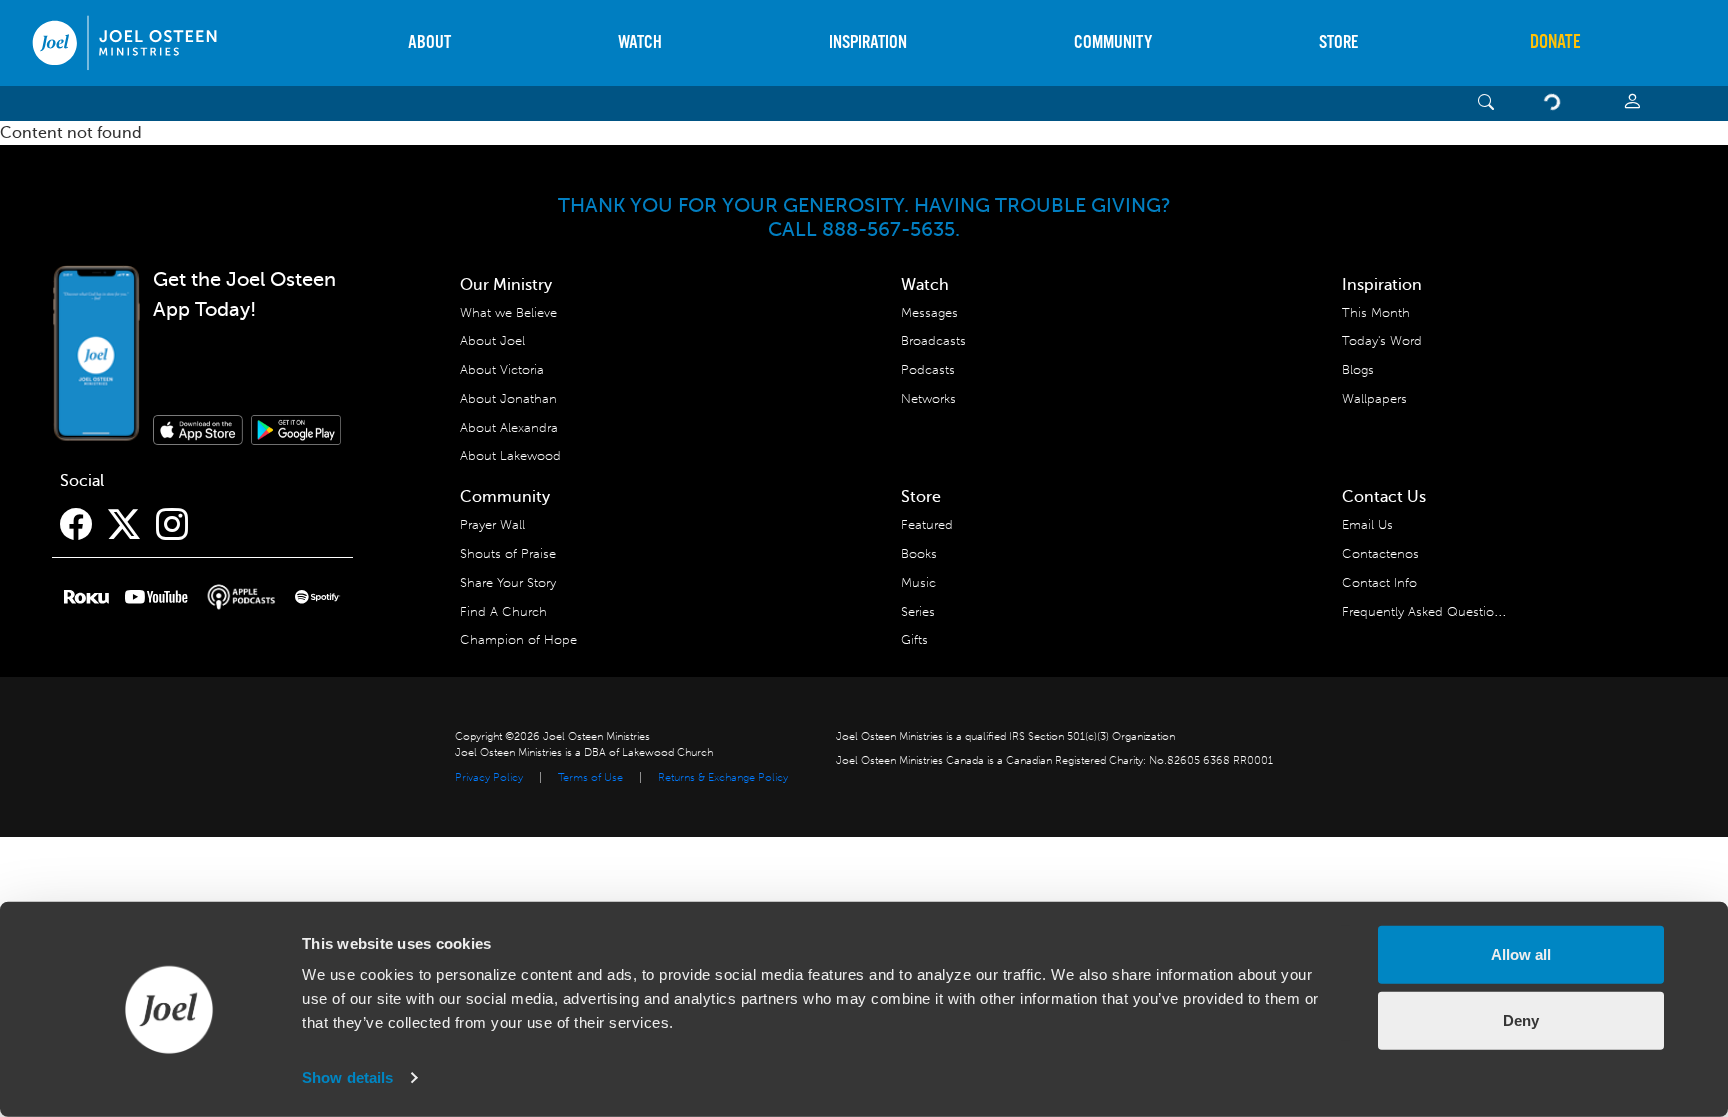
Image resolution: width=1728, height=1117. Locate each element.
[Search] (1486, 103)
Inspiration (868, 42)
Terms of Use (590, 777)
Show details (347, 1077)
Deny (1521, 1019)
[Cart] (1556, 103)
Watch (640, 42)
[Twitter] (124, 525)
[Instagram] (172, 525)
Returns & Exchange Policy (723, 777)
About (429, 42)
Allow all (1521, 954)
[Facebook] (76, 525)
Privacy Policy (489, 777)
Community (1113, 42)
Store (1338, 42)
